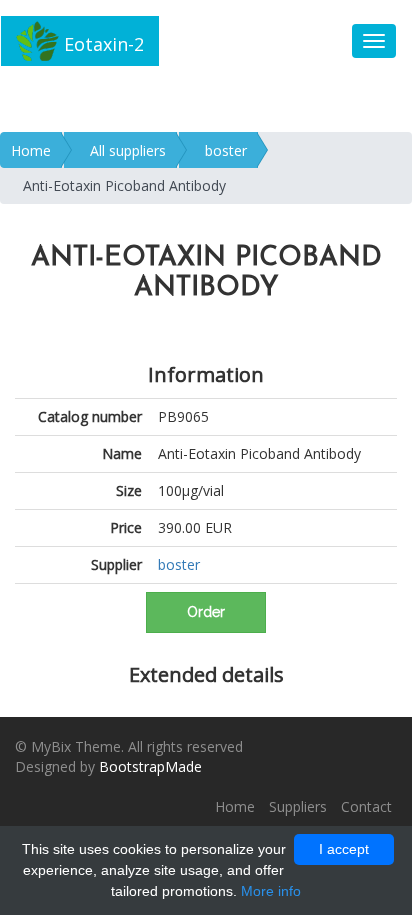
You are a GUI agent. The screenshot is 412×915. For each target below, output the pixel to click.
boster (226, 150)
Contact (366, 806)
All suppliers (128, 150)
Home (31, 150)
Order (206, 612)
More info (271, 891)
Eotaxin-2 (101, 44)
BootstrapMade (150, 766)
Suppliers (298, 806)
